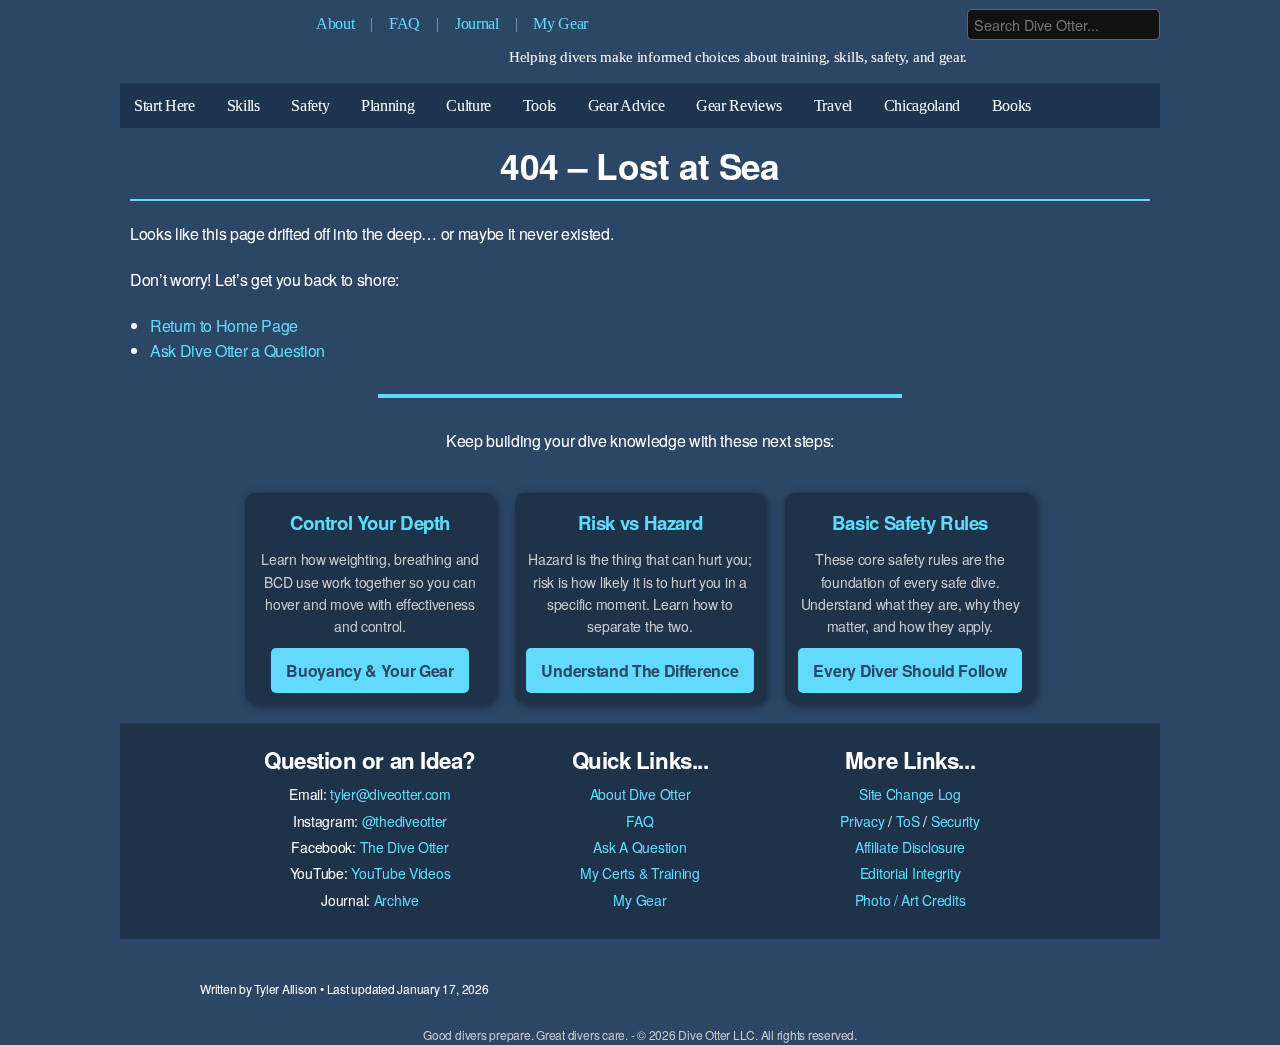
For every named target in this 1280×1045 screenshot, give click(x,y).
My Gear (560, 23)
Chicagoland (922, 105)
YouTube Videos (400, 873)
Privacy (862, 821)
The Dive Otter (404, 847)
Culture (468, 105)
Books (1011, 105)
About (335, 23)
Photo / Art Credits (910, 900)
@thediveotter (404, 821)
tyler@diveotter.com (390, 794)
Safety (310, 105)
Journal (477, 23)
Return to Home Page (224, 325)
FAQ (404, 23)
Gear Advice (626, 105)
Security (955, 821)
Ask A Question (639, 847)
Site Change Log (910, 794)
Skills (243, 105)
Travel (833, 105)
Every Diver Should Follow (909, 670)
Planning (387, 105)
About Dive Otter (640, 794)
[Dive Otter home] (210, 46)
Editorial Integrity (910, 873)
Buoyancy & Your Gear (370, 670)
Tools (539, 105)
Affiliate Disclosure (910, 847)
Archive (396, 900)
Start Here (164, 105)
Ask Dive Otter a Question (237, 350)
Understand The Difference (639, 670)
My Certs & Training (640, 873)
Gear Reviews (739, 105)
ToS (908, 821)
